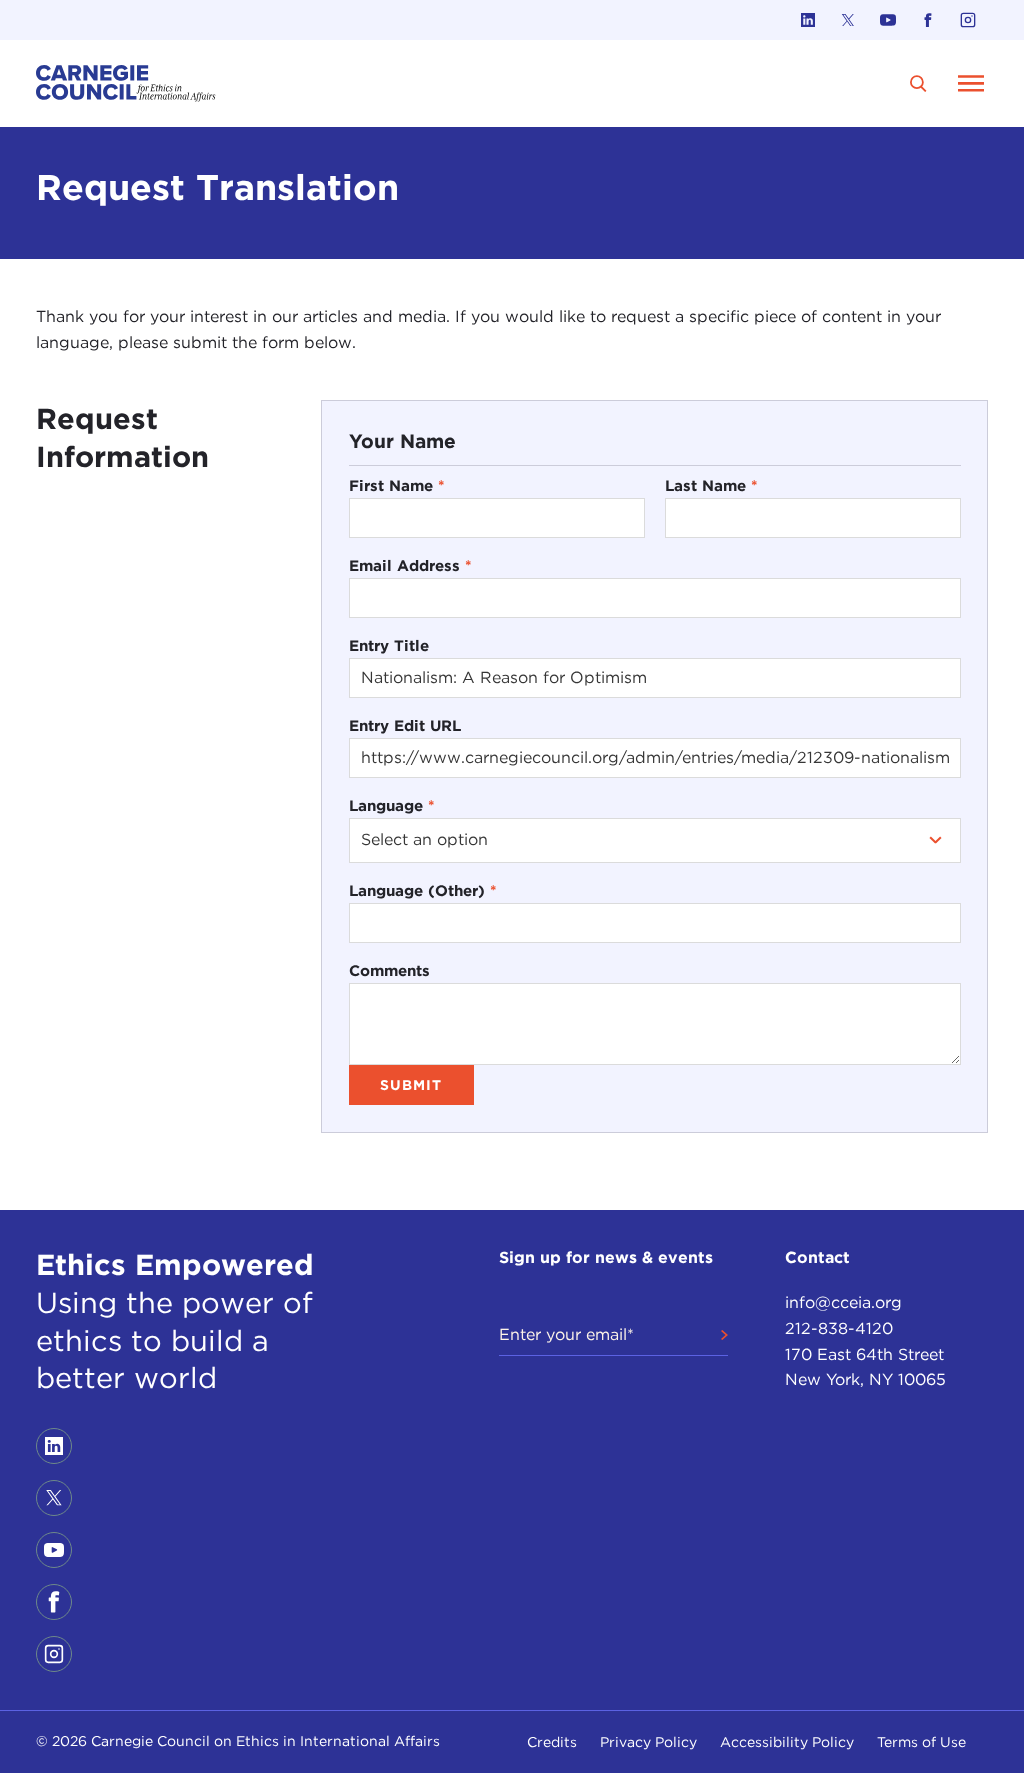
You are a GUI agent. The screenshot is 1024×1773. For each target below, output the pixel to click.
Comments (389, 970)
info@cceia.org (843, 1302)
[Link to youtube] (888, 20)
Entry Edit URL (405, 725)
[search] (918, 83)
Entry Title (389, 645)
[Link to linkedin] (808, 20)
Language (392, 805)
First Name (397, 485)
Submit (411, 1085)
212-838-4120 (839, 1328)
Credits (552, 1742)
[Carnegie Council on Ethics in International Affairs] (126, 83)
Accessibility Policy (787, 1742)
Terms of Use (921, 1742)
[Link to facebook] (928, 20)
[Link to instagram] (968, 20)
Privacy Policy (648, 1742)
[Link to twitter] (848, 20)
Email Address (410, 565)
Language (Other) (423, 890)
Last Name (711, 485)
